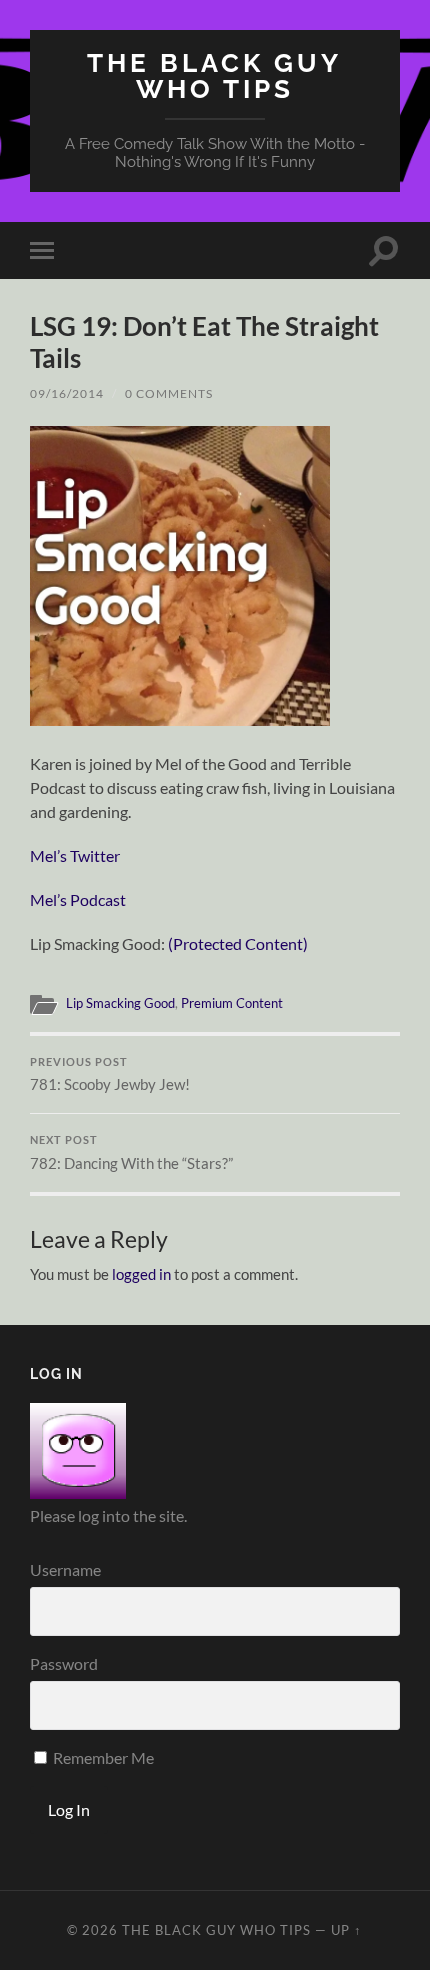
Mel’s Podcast (78, 899)
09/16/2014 (67, 393)
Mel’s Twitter (75, 855)
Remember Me (102, 1757)
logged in (141, 1274)
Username (65, 1569)
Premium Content (232, 1003)
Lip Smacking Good (120, 1003)
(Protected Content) (238, 943)
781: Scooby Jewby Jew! (110, 1075)
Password (64, 1663)
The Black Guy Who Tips (214, 75)
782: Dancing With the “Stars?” (131, 1153)
